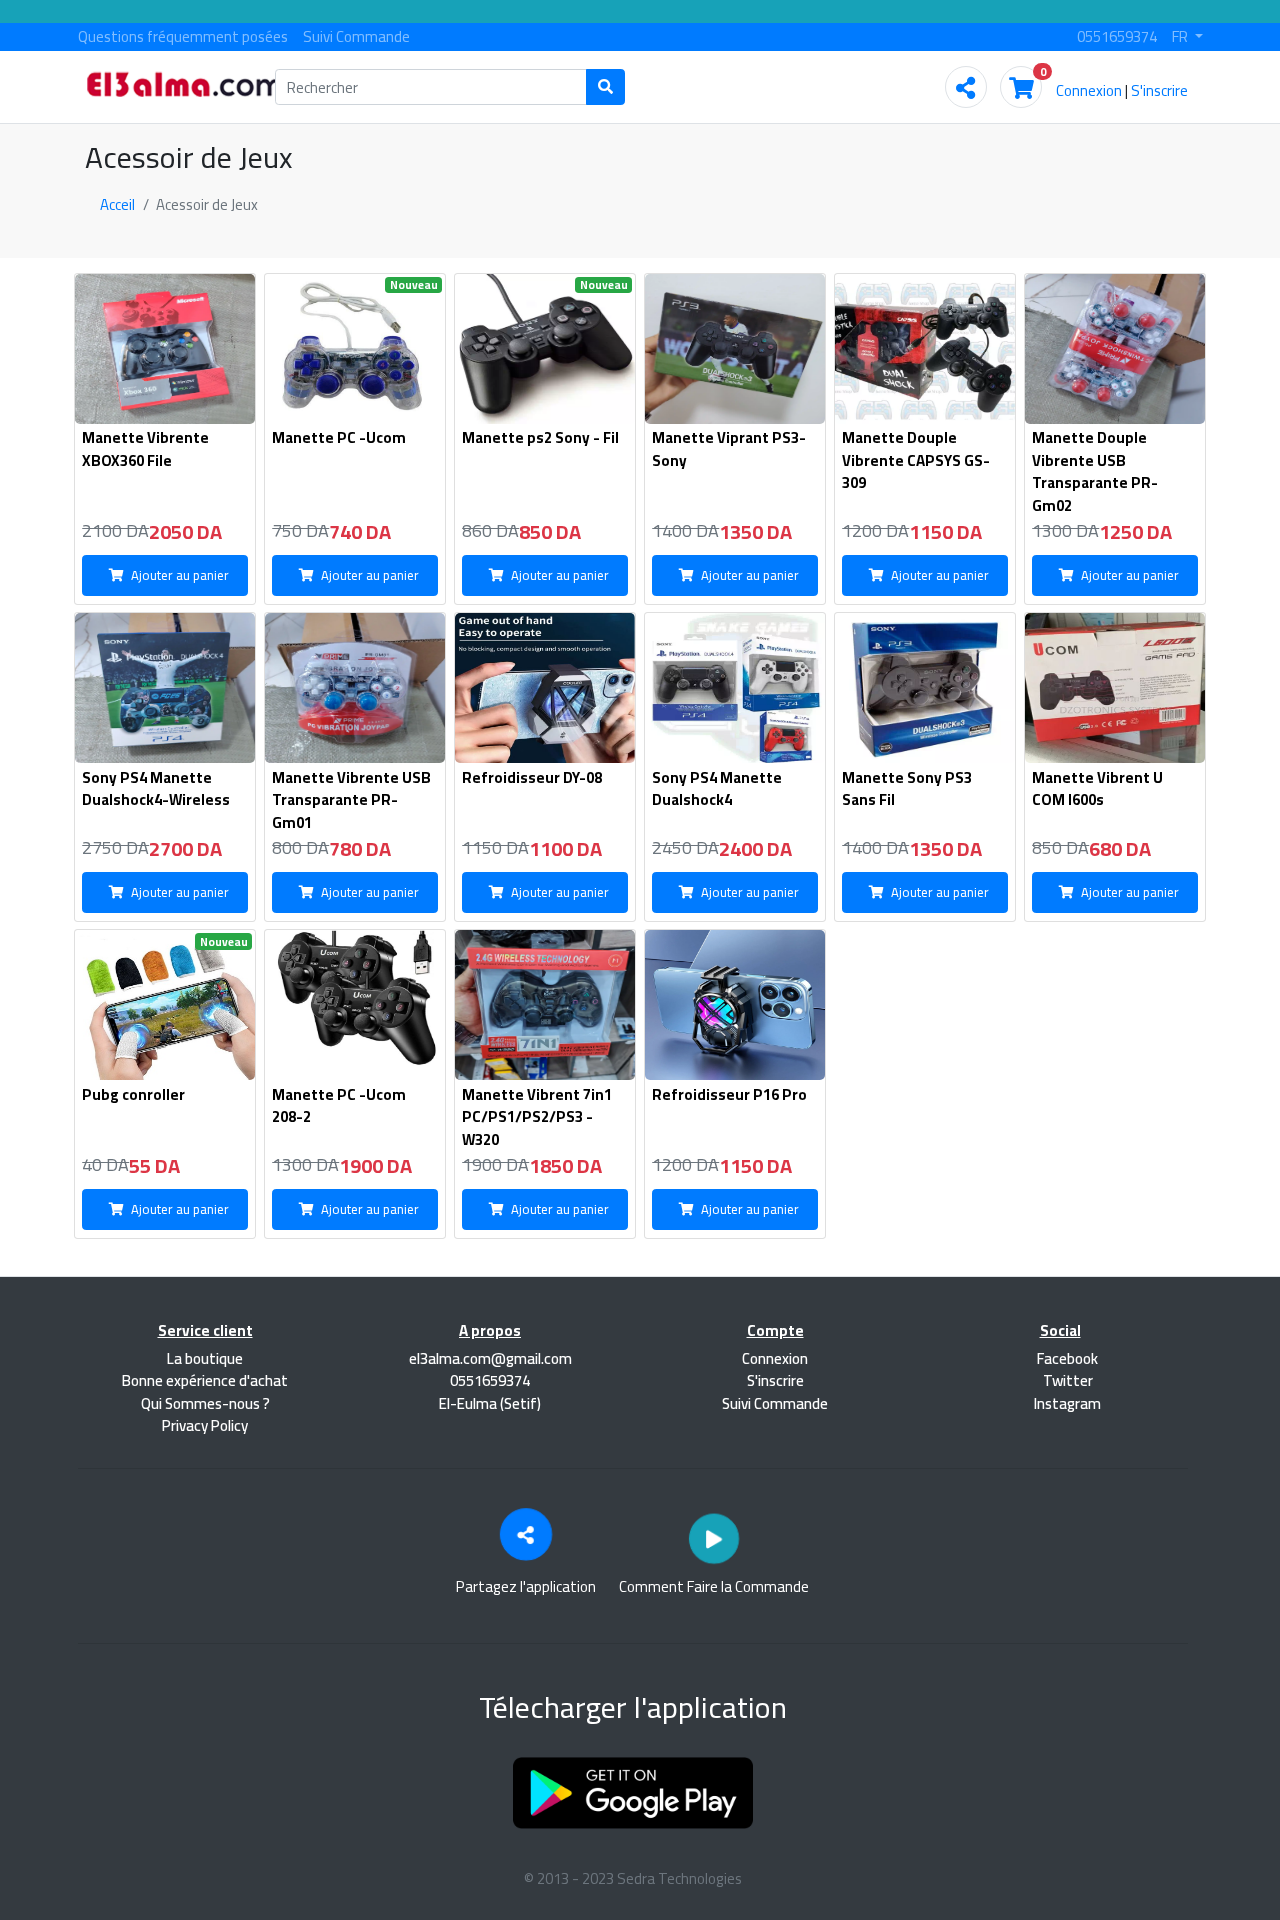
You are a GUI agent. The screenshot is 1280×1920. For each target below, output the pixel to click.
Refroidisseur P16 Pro (729, 1094)
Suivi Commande (356, 37)
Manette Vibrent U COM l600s (1097, 789)
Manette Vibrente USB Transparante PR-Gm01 (351, 800)
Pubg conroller (133, 1094)
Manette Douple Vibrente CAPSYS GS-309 (916, 460)
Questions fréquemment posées (183, 37)
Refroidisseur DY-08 (532, 777)
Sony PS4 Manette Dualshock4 (717, 789)
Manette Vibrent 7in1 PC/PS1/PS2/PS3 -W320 (537, 1117)
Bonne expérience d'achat (205, 1380)
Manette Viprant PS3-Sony (729, 449)
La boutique (205, 1358)
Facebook (1066, 1358)
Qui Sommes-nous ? (205, 1403)
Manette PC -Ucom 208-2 (339, 1106)
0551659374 (1117, 37)
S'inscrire (1159, 90)
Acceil (117, 204)
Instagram (1066, 1403)
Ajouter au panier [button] (180, 575)
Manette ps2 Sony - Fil (540, 437)
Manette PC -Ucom (339, 437)
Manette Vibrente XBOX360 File (145, 449)
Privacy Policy (205, 1425)
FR (1181, 37)
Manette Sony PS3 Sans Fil (907, 789)
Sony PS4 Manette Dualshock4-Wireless (156, 789)
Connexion (1089, 90)
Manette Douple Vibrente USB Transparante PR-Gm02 (1095, 471)
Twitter (1066, 1380)
